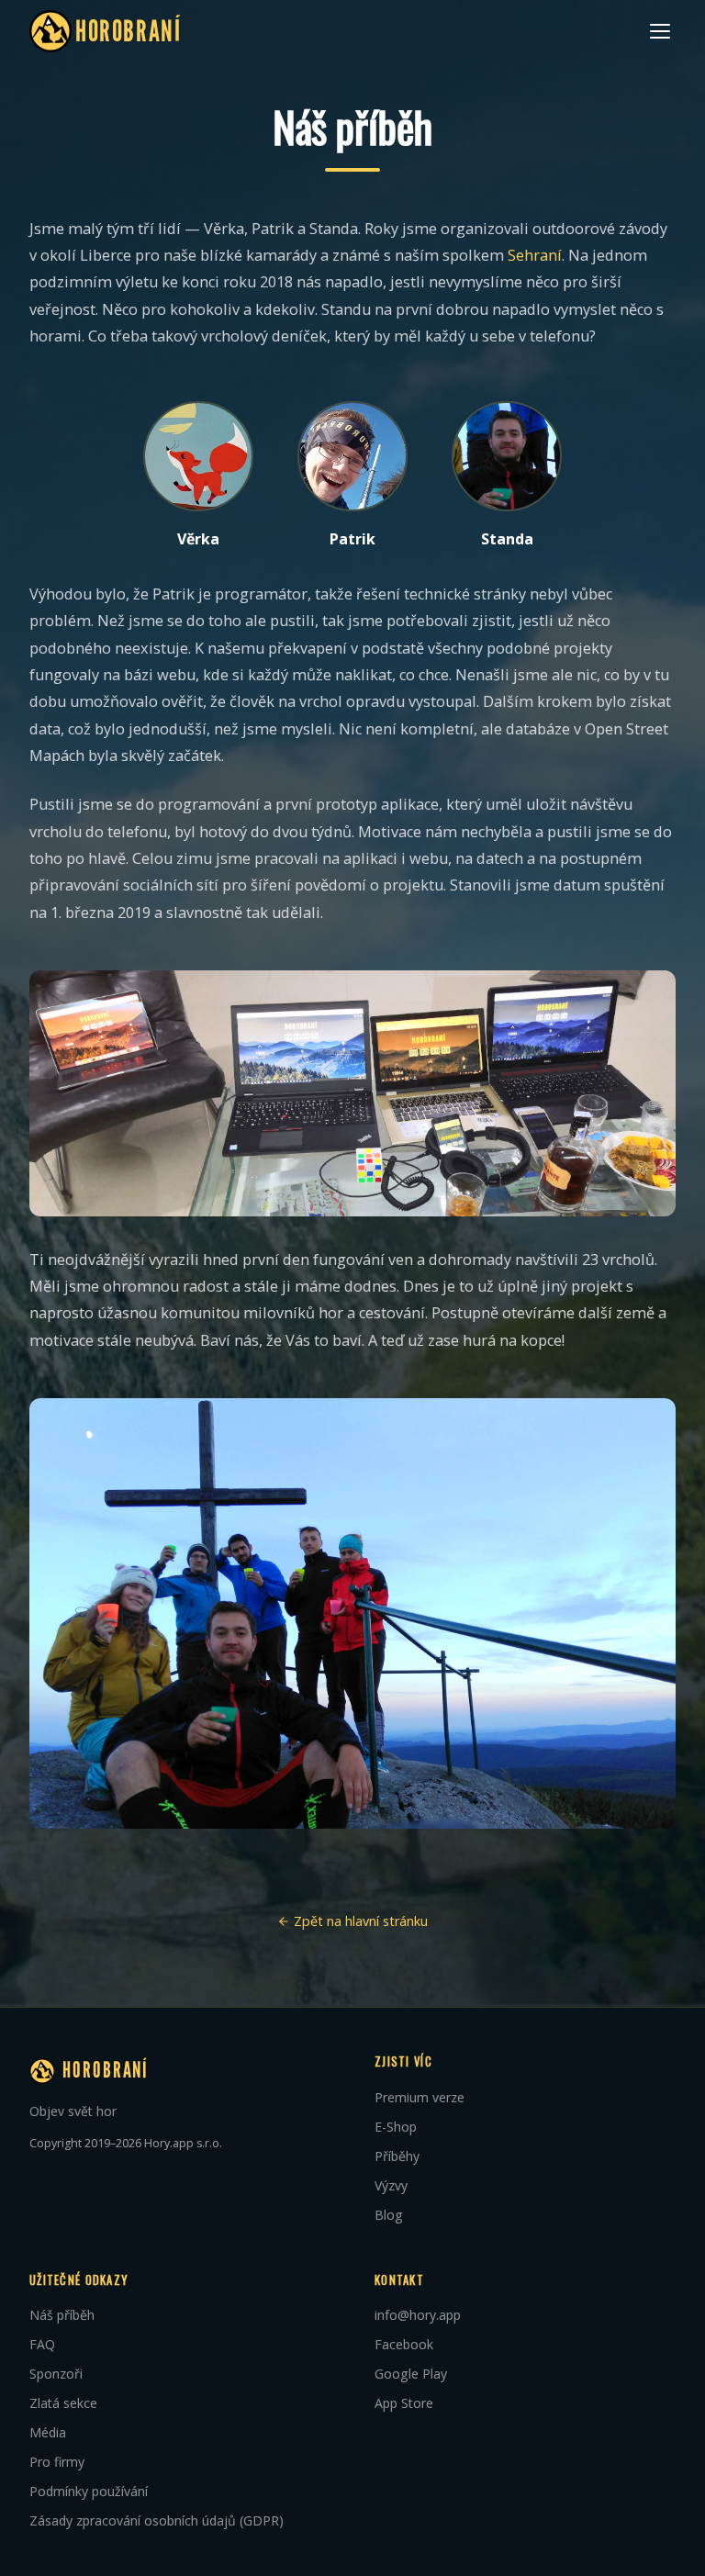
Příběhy (397, 2156)
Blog (389, 2215)
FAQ (42, 2344)
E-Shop (396, 2127)
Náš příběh (62, 2315)
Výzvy (391, 2185)
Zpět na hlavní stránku (359, 1921)
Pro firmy (57, 2462)
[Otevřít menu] (660, 31)
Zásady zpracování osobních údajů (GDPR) (157, 2520)
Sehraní (535, 255)
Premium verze (420, 2097)
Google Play (411, 2374)
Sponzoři (56, 2374)
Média (48, 2432)
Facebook (404, 2344)
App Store (404, 2403)
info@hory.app (418, 2315)
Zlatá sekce (63, 2403)
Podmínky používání (89, 2491)
